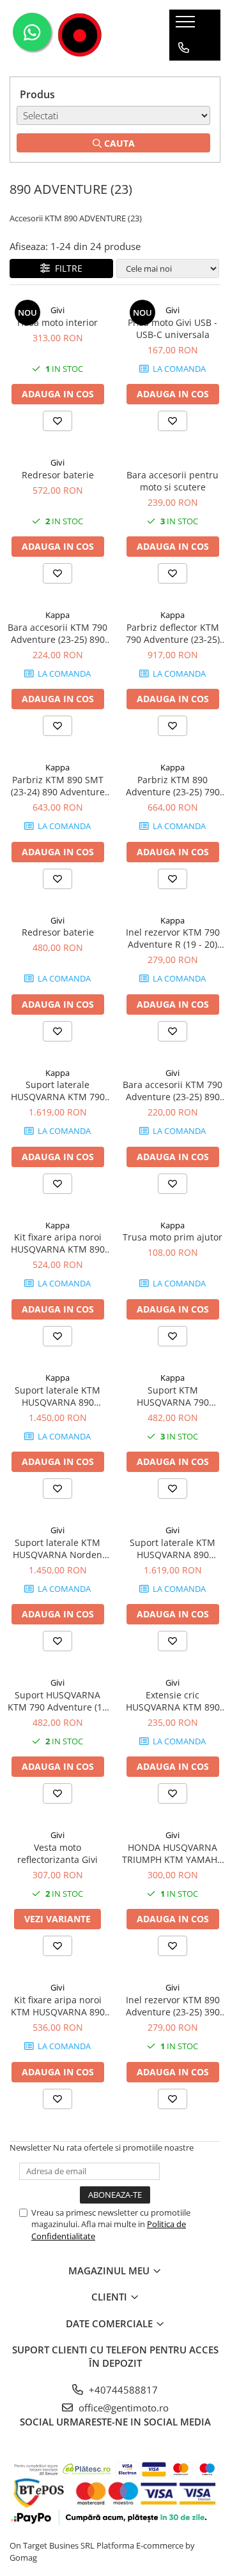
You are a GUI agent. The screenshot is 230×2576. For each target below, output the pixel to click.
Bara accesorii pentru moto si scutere (172, 481)
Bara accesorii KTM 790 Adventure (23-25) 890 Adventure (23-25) (57, 633)
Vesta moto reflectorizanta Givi (57, 1853)
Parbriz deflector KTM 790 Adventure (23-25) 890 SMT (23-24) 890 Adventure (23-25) (173, 633)
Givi (57, 310)
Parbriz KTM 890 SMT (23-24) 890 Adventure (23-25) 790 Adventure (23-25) (58, 786)
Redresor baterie (58, 475)
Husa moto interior (57, 322)
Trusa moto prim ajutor (172, 1237)
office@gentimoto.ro (122, 2408)
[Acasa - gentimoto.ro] (80, 35)
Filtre (66, 268)
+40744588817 (122, 2390)
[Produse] (187, 26)
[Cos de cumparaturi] (183, 73)
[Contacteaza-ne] (184, 48)
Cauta (118, 143)
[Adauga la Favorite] (57, 421)
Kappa (57, 615)
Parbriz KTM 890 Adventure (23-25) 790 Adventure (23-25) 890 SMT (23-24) (173, 786)
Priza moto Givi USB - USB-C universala (172, 328)
